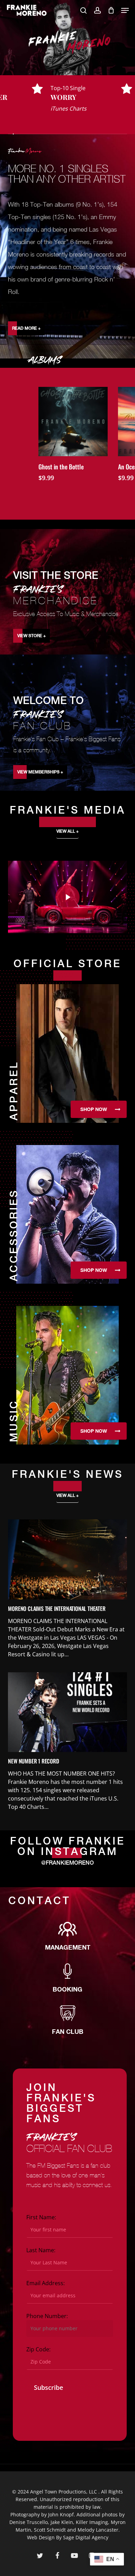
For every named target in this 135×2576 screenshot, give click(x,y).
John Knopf (61, 2514)
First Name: (41, 2217)
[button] (125, 10)
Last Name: (41, 2250)
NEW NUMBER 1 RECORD (33, 1761)
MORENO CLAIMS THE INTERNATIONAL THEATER (57, 1608)
